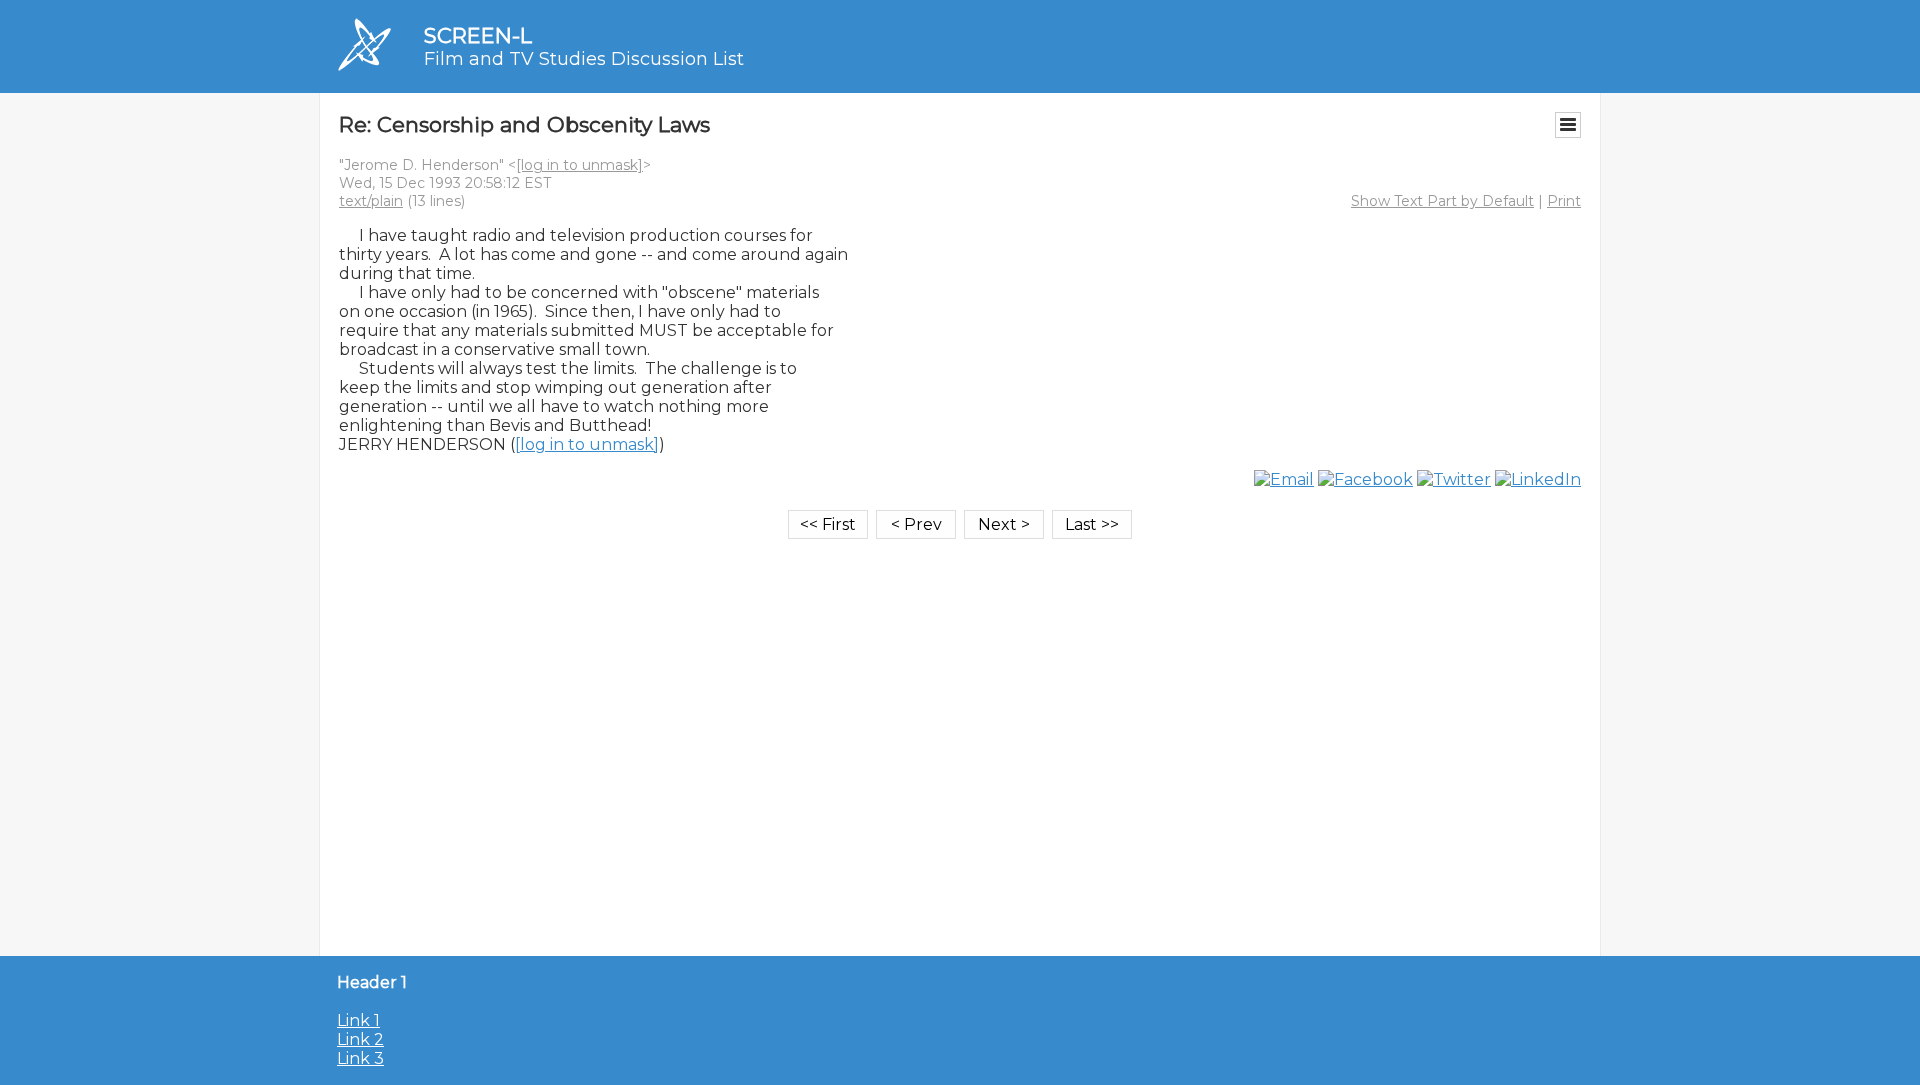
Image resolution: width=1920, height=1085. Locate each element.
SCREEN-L (478, 35)
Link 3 (360, 1058)
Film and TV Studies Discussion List (584, 59)
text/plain (371, 201)
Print (1564, 201)
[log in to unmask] (579, 165)
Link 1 (358, 1020)
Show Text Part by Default (1442, 201)
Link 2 (360, 1039)
